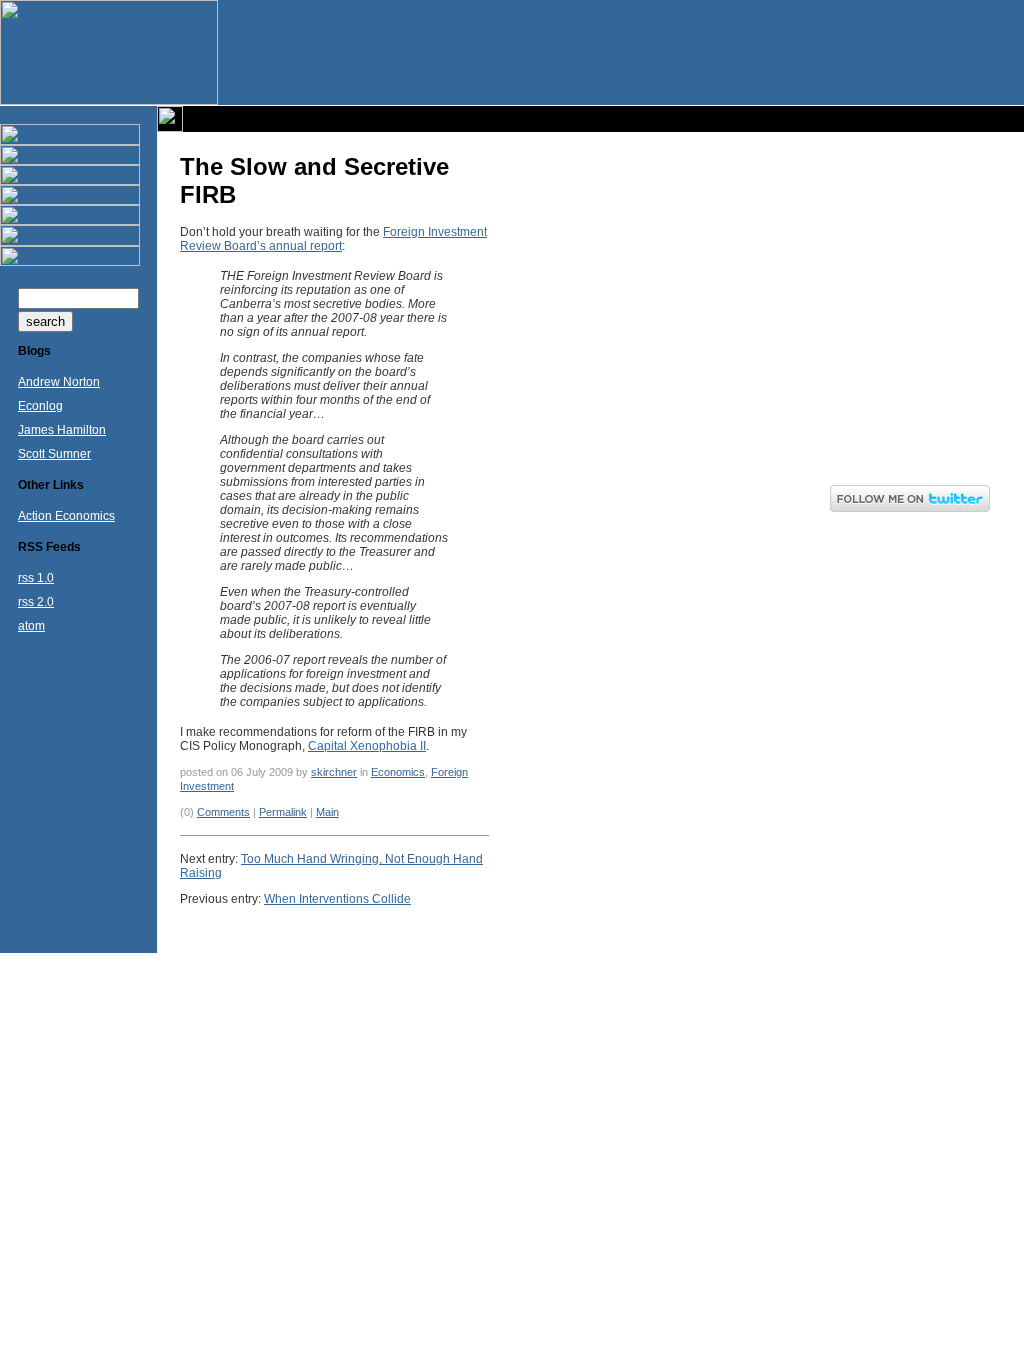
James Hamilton (62, 430)
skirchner (334, 772)
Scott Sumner (54, 454)
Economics (398, 772)
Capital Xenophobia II (367, 746)
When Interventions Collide (337, 899)
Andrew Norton (59, 382)
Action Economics (66, 516)
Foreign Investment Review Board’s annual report (333, 239)
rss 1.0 (36, 578)
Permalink (283, 812)
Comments (223, 812)
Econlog (40, 406)
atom (31, 626)
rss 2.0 (36, 602)
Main (327, 812)
